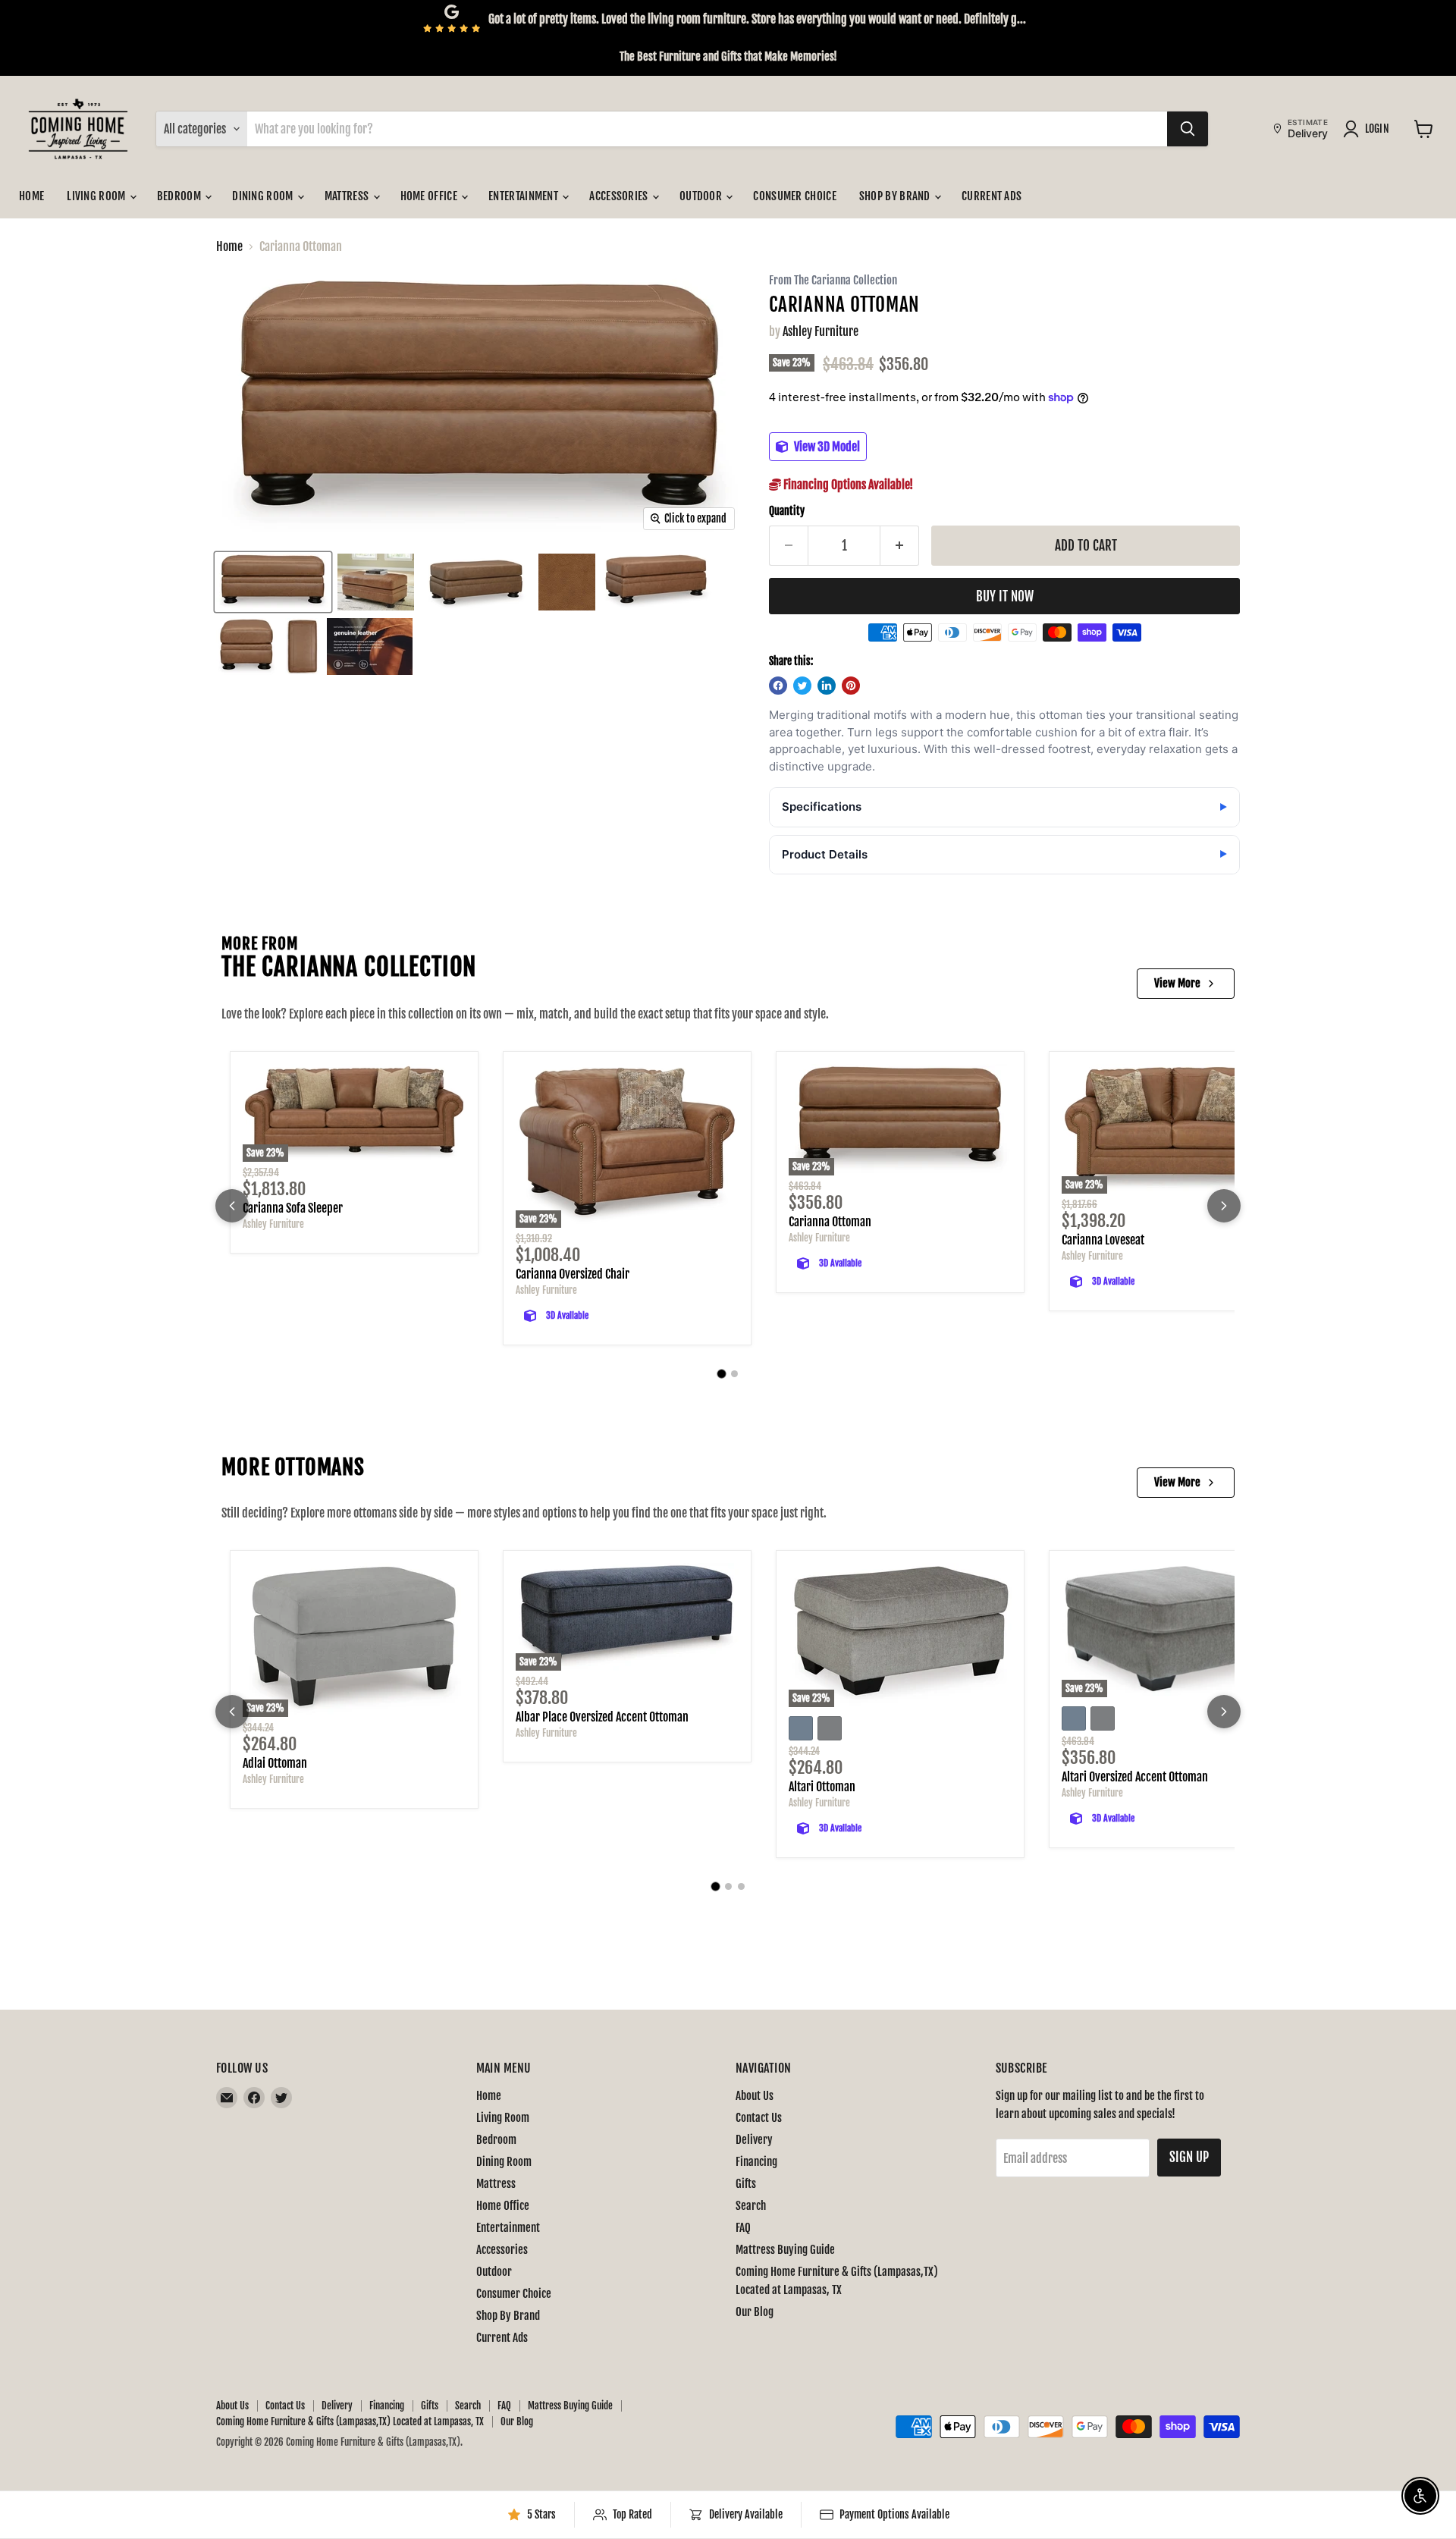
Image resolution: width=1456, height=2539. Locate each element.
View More (1177, 983)
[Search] (1188, 129)
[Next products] (1224, 1206)
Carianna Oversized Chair (573, 1274)
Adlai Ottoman (275, 1763)
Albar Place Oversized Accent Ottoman (602, 1717)
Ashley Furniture (821, 331)
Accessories (620, 196)
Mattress (348, 196)
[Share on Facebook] (778, 686)
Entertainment (524, 196)
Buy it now (1005, 596)
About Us (755, 2096)
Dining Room (264, 196)
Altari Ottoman (822, 1787)
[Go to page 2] (734, 1374)
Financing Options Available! (847, 485)
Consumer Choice (795, 196)
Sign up (1189, 2157)
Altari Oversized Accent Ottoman (1135, 1777)
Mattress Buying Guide (785, 2250)
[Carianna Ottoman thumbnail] (273, 582)
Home (31, 196)
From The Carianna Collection (833, 281)
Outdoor (702, 196)
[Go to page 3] (741, 1886)
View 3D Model (826, 447)
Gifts (746, 2184)
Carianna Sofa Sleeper (293, 1208)
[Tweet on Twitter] (802, 686)
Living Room (97, 196)
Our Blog (755, 2312)
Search (751, 2206)
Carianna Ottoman (830, 1222)
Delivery (754, 2140)
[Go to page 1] (722, 1374)
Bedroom (180, 196)
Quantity (787, 511)
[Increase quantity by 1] (900, 546)
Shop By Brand (896, 196)
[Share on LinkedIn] (827, 686)
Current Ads (992, 196)
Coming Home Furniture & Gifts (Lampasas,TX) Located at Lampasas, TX (350, 2421)
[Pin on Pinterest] (851, 686)
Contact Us (759, 2118)
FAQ (743, 2228)
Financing (756, 2162)
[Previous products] (232, 1206)
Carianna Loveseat (1103, 1240)
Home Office (430, 196)
